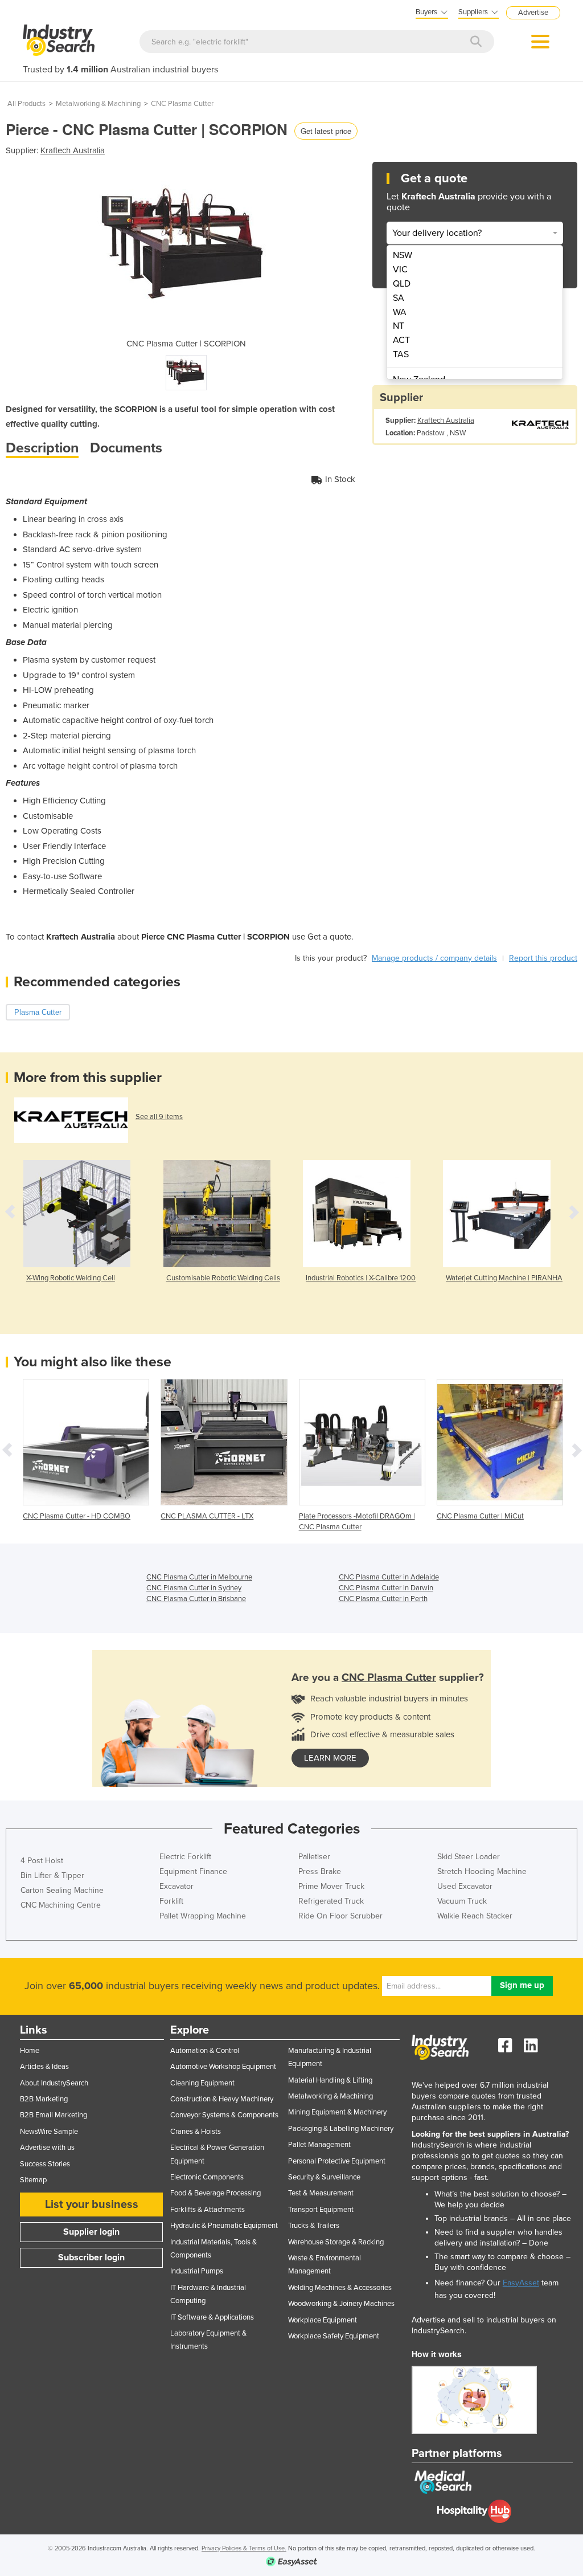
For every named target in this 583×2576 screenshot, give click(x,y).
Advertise (533, 13)
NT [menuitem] (399, 326)
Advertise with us (47, 2148)
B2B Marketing (44, 2099)
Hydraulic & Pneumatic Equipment (224, 2226)
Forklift (171, 1901)
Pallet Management (319, 2145)
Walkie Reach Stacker (475, 1916)
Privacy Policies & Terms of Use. (244, 2548)
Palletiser (314, 1857)
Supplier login (91, 2232)
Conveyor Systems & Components (224, 2115)
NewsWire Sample (49, 2132)
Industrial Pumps (197, 2271)
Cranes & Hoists (196, 2132)
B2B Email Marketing (54, 2115)
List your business (92, 2204)
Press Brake (320, 1871)
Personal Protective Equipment (337, 2161)
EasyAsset (521, 2283)
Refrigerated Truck (331, 1901)
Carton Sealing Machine (62, 1890)
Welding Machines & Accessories (340, 2288)
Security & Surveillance (324, 2177)
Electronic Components (207, 2177)
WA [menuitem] (400, 312)
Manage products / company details (434, 958)
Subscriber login (91, 2257)
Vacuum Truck (462, 1901)
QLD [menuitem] (402, 284)
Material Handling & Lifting (330, 2080)
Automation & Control (205, 2051)
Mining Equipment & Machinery (337, 2112)
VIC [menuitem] (400, 270)
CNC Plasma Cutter (182, 104)
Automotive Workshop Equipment (223, 2067)
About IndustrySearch (54, 2083)
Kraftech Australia (73, 150)
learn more (330, 1758)
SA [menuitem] (399, 298)
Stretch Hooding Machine (482, 1871)
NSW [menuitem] (403, 255)
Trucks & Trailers (314, 2226)
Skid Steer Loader (469, 1857)
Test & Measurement (321, 2193)
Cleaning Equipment (202, 2083)
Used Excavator (465, 1886)
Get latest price (326, 131)
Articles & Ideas (44, 2067)
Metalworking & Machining (98, 104)
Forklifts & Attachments (208, 2210)
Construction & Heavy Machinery (222, 2099)
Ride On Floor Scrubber (340, 1916)
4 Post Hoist (42, 1861)
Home (30, 2051)
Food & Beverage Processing (215, 2193)
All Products (26, 104)
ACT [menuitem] (401, 340)
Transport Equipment (321, 2210)
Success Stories (45, 2164)
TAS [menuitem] (401, 354)
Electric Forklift (185, 1857)
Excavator (176, 1886)
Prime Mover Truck (331, 1886)
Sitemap (33, 2180)
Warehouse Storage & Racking (336, 2242)
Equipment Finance (193, 1871)
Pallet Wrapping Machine (203, 1916)
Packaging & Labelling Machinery (341, 2129)
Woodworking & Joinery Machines (341, 2304)
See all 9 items (159, 1117)
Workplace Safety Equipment (334, 2336)
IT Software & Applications (212, 2317)
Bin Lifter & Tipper (52, 1875)
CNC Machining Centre (61, 1905)
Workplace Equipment (323, 2320)
